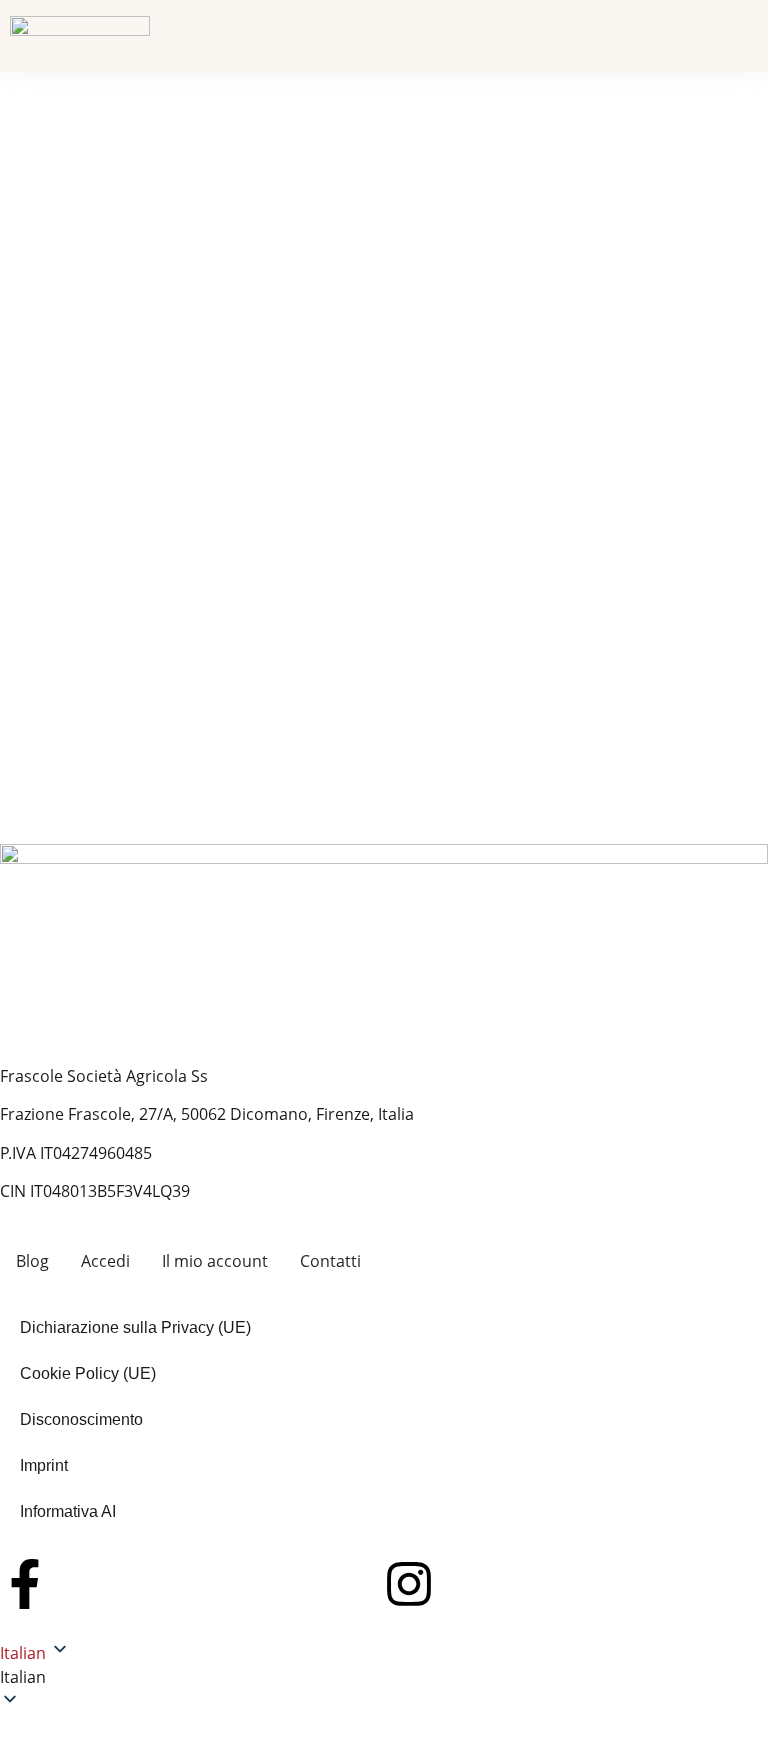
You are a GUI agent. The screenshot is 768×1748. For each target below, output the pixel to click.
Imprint (44, 1465)
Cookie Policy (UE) (88, 1373)
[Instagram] (409, 1584)
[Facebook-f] (25, 1584)
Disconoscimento (81, 1419)
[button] (384, 1677)
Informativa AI (68, 1511)
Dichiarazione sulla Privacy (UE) (135, 1327)
